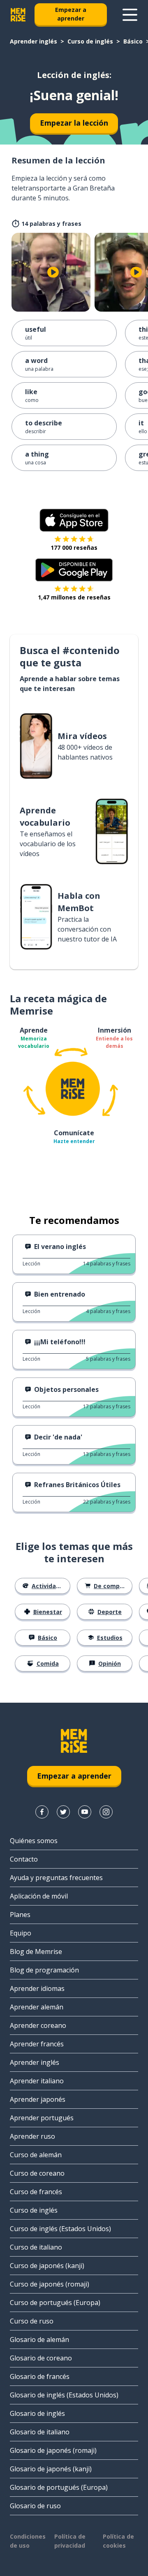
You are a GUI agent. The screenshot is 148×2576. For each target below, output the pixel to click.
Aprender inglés (34, 41)
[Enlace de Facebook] (42, 1812)
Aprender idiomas (37, 1988)
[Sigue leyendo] (130, 15)
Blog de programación (44, 1970)
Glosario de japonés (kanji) (51, 2469)
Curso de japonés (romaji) (50, 2284)
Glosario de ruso (35, 2506)
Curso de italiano (36, 2247)
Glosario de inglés (37, 2413)
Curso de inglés (90, 41)
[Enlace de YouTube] (85, 1812)
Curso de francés (36, 2192)
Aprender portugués (42, 2118)
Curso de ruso (32, 2321)
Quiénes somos (34, 1841)
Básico (133, 41)
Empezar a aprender (71, 14)
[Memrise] (18, 15)
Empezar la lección (74, 123)
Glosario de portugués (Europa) (59, 2487)
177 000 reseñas (74, 548)
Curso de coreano (37, 2173)
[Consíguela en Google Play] (74, 570)
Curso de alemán (36, 2155)
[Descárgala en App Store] (74, 520)
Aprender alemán (37, 2007)
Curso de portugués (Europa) (55, 2303)
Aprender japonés (38, 2099)
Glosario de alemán (39, 2340)
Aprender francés (37, 2044)
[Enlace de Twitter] (63, 1812)
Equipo (21, 1933)
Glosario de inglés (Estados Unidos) (64, 2395)
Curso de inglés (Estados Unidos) (60, 2229)
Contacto (24, 1859)
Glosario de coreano (41, 2358)
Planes (20, 1915)
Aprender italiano (37, 2081)
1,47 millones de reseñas (74, 597)
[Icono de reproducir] (53, 272)
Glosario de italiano (40, 2432)
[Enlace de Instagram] (106, 1812)
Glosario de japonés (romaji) (53, 2450)
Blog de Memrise (36, 1952)
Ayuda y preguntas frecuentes (56, 1878)
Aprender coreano (38, 2025)
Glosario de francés (40, 2376)
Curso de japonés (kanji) (47, 2266)
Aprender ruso (32, 2136)
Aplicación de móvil (39, 1896)
